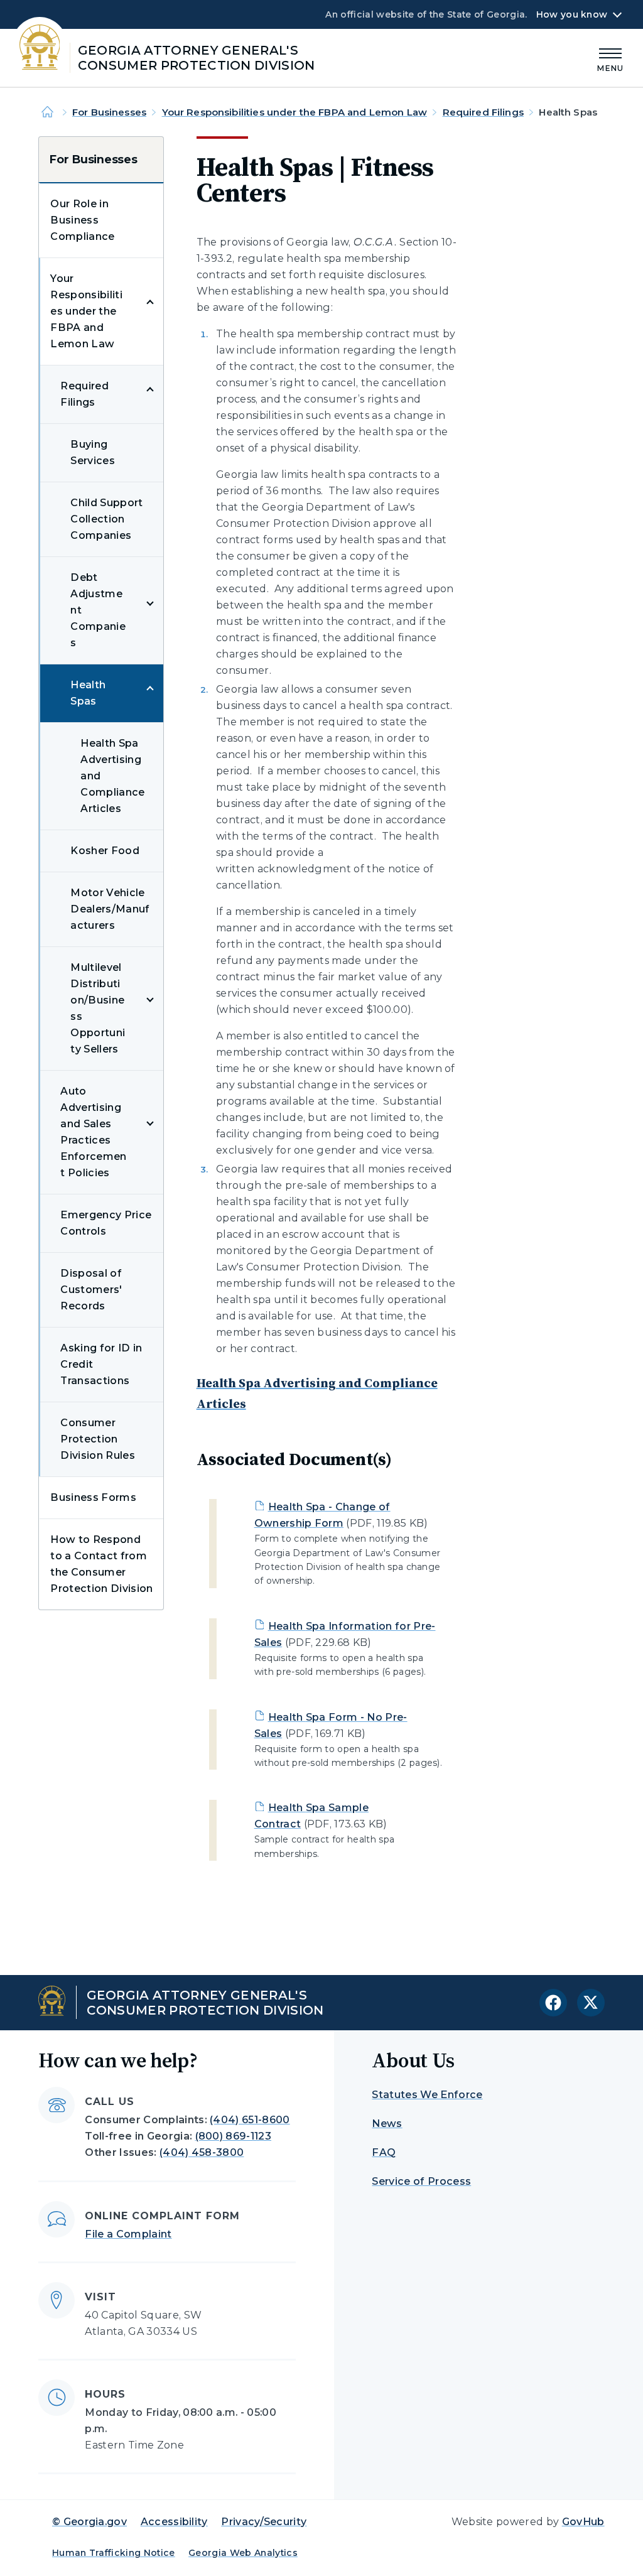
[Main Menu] (610, 58)
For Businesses (109, 112)
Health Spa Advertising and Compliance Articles (112, 776)
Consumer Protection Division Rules (97, 1439)
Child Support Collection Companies (106, 519)
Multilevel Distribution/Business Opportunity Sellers (98, 1008)
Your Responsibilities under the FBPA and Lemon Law (295, 112)
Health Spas (88, 693)
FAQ (384, 2152)
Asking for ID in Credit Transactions (101, 1364)
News (387, 2124)
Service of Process (421, 2181)
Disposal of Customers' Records (91, 1290)
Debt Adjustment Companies (98, 610)
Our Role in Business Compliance (82, 220)
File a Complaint (128, 2234)
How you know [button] (572, 14)
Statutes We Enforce (427, 2095)
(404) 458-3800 (202, 2152)
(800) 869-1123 (233, 2136)
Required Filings (483, 112)
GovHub (583, 2522)
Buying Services (93, 452)
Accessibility (174, 2522)
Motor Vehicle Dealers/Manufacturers (110, 909)
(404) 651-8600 (250, 2120)
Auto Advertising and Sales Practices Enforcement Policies (93, 1132)
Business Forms (93, 1497)
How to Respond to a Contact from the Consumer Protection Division (101, 1564)
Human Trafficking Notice (114, 2553)
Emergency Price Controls (106, 1223)
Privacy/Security (264, 2522)
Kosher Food (105, 851)
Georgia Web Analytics (243, 2553)
